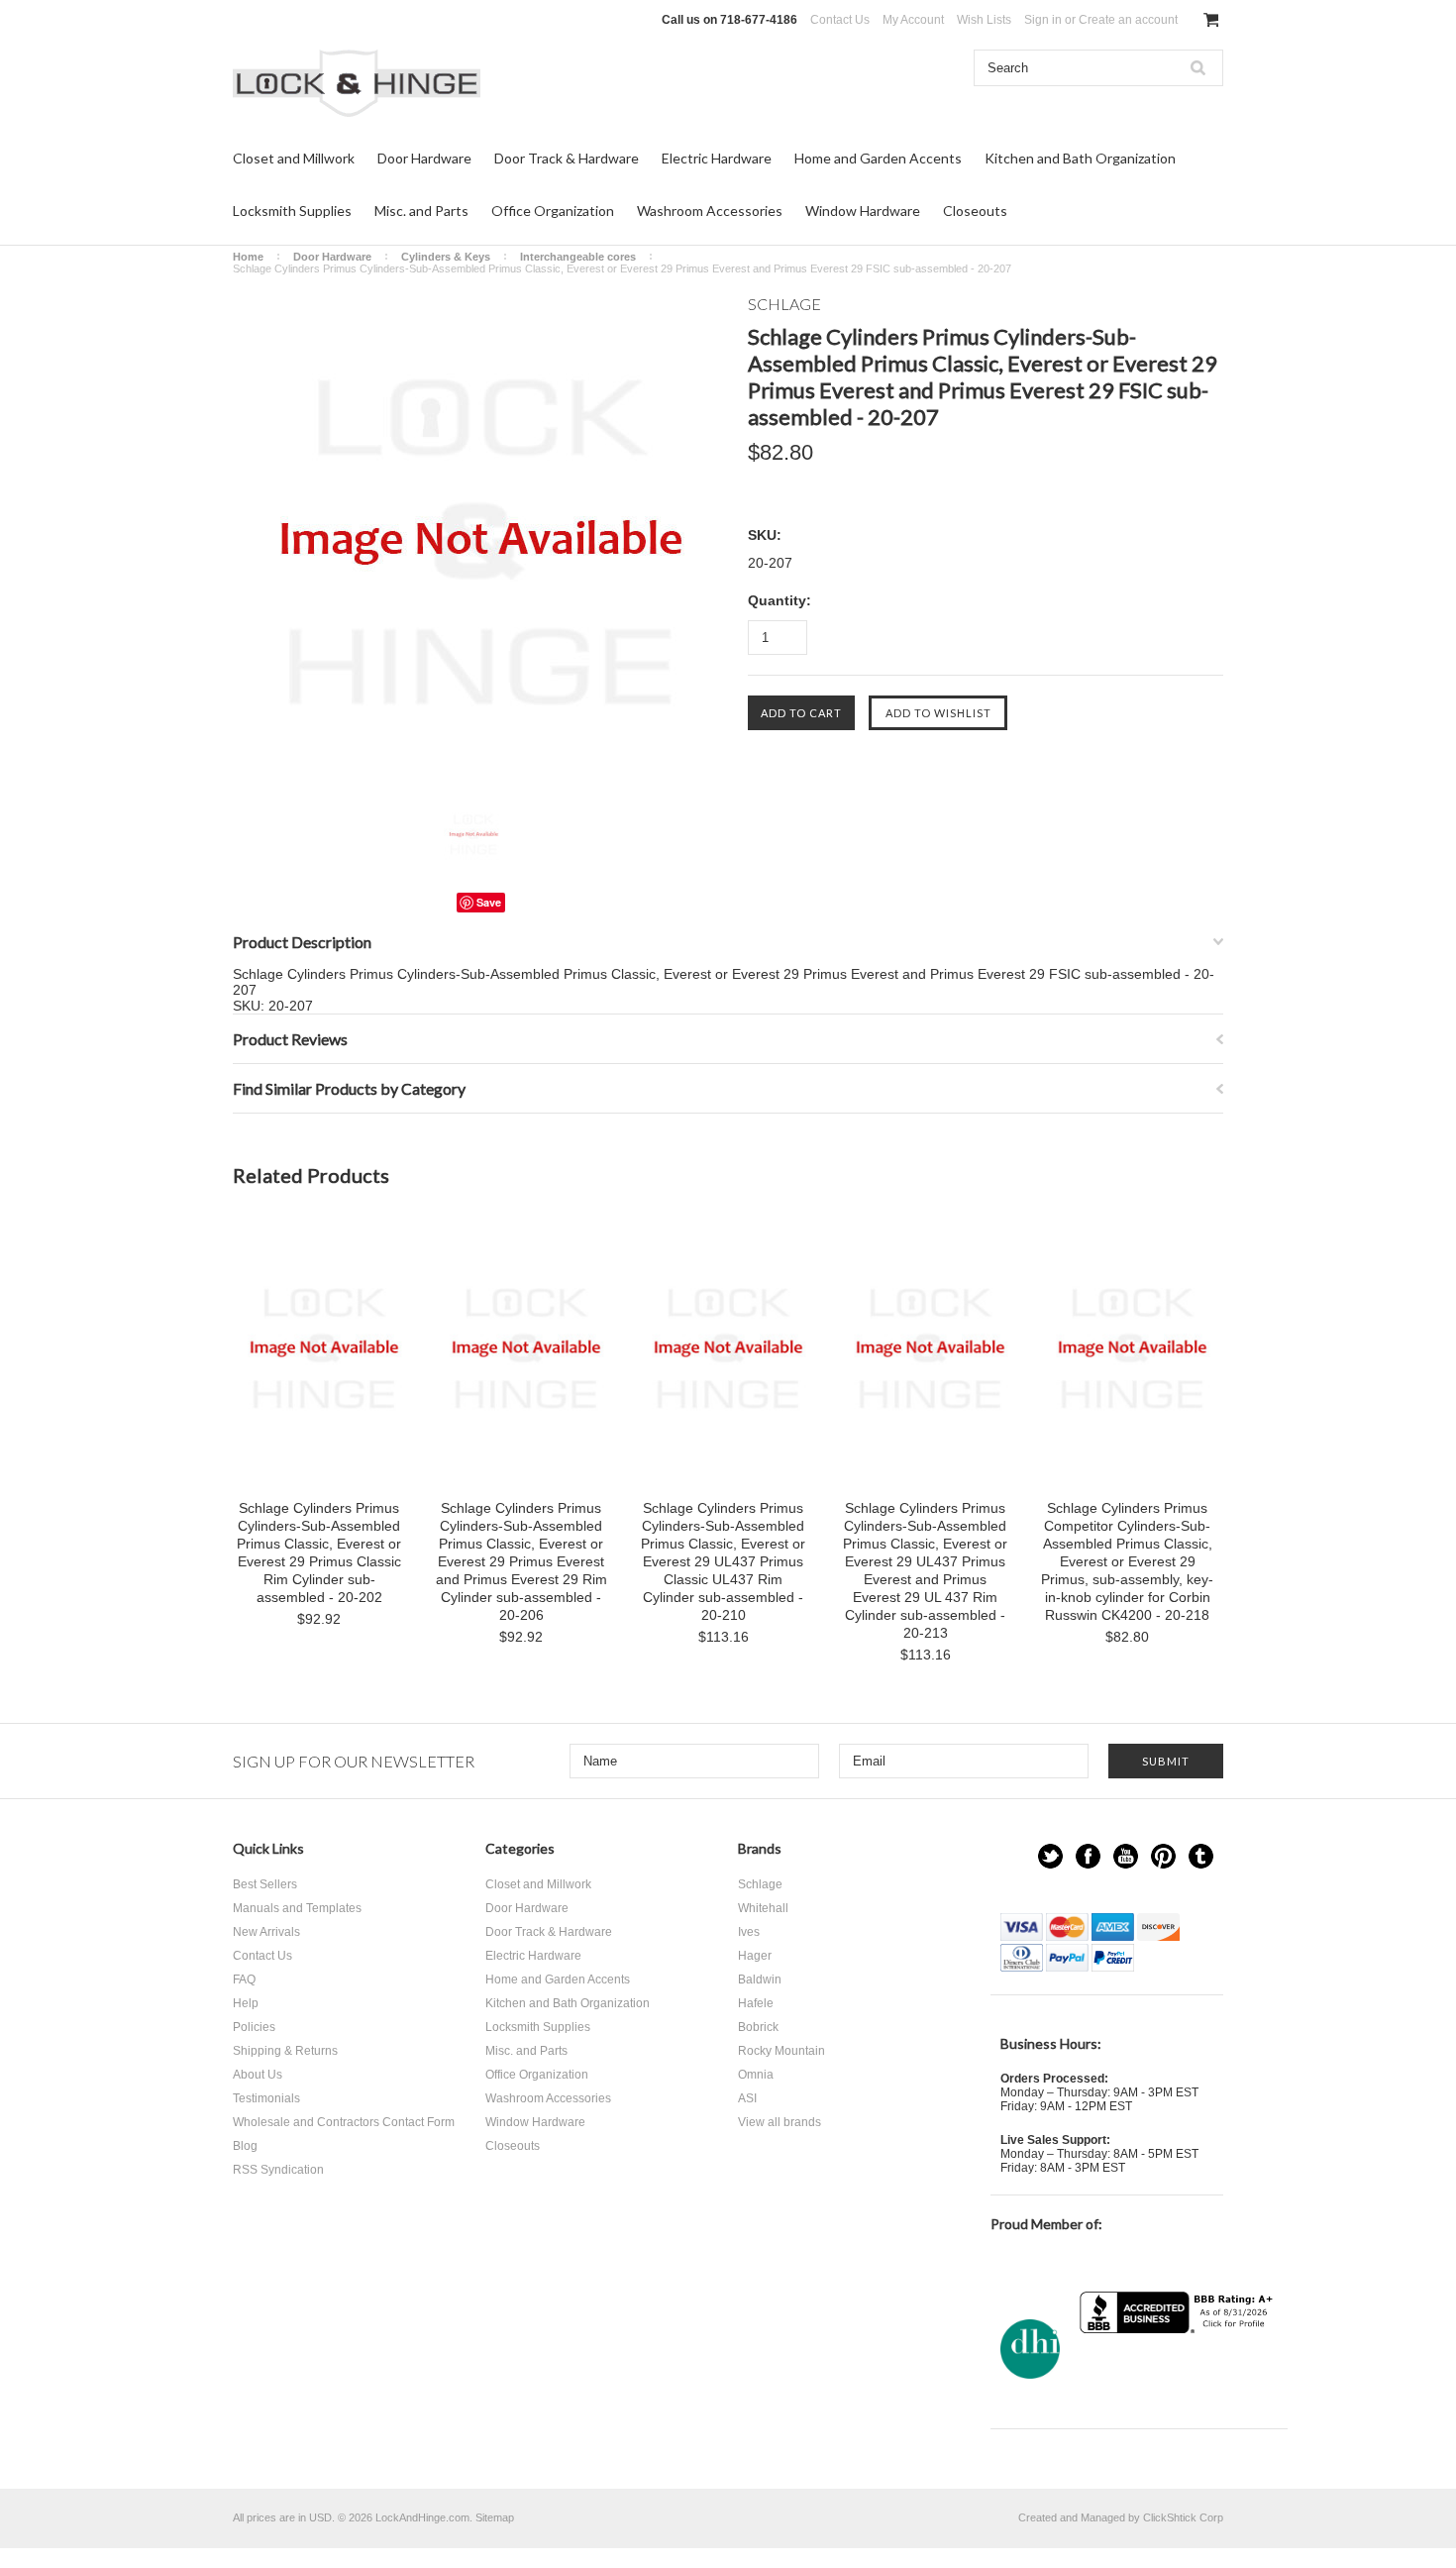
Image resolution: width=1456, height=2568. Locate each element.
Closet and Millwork (294, 158)
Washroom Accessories (710, 211)
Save (489, 902)
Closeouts (975, 211)
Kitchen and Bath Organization (1080, 158)
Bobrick (758, 2027)
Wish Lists (984, 20)
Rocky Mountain (781, 2051)
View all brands (780, 2122)
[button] (1179, 2372)
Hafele (756, 2003)
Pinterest (1163, 1856)
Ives (749, 1932)
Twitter (1050, 1856)
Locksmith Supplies (292, 211)
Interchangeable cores (578, 257)
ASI (747, 2098)
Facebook (1088, 1856)
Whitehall (763, 1908)
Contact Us (840, 20)
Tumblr (1201, 1856)
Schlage (760, 1884)
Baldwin (760, 1979)
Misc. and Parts (421, 211)
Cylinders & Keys (446, 257)
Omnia (756, 2075)
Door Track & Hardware (567, 158)
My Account (913, 20)
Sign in (1043, 20)
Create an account (1128, 20)
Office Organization (553, 211)
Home (248, 257)
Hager (755, 1956)
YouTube (1126, 1856)
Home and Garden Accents (878, 158)
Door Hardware (424, 158)
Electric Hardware (717, 158)
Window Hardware (863, 211)
